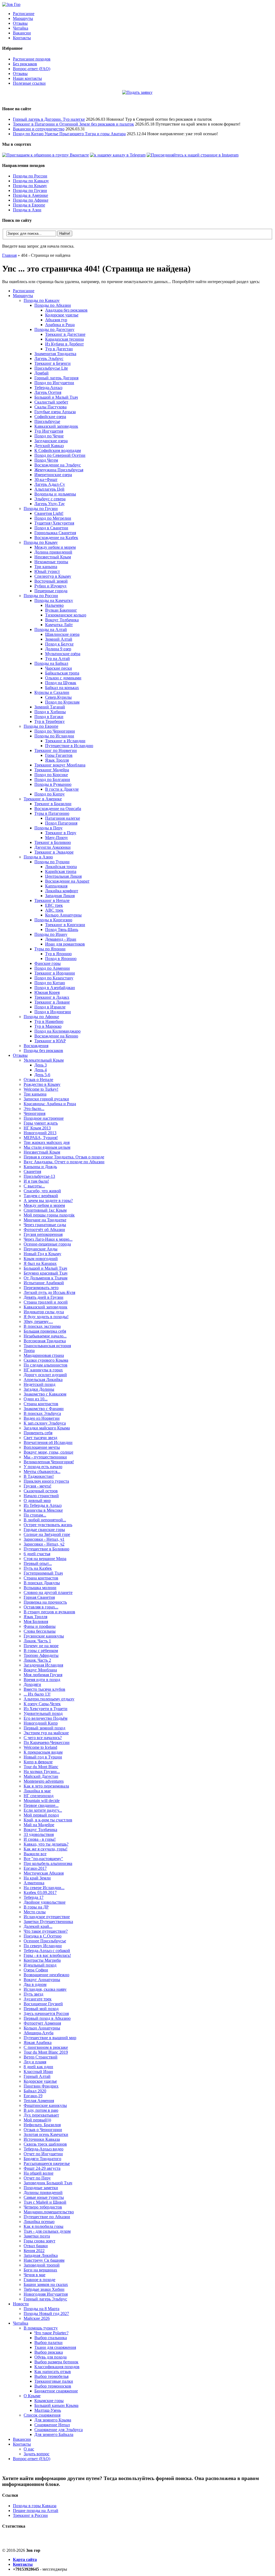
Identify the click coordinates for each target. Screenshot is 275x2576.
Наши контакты (27, 78)
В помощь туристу (41, 2328)
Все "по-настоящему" (43, 1859)
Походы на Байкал (51, 663)
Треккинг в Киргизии (65, 925)
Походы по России (30, 176)
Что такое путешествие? (46, 1931)
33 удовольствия (39, 1834)
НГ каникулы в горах (43, 1370)
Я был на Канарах (40, 1263)
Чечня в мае (35, 2275)
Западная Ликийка (41, 2255)
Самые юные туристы (44, 2197)
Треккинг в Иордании (55, 973)
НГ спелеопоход (39, 1796)
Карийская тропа (61, 871)
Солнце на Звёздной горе (47, 1534)
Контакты (22, 38)
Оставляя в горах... (41, 1607)
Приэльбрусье (47, 421)
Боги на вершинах (40, 2270)
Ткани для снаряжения (55, 2347)
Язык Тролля (57, 760)
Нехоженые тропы (51, 562)
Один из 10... (36, 1399)
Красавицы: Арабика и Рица (50, 1104)
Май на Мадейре (39, 1825)
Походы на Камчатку (54, 600)
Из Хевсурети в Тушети (46, 1709)
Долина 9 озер (58, 649)
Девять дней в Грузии (44, 1297)
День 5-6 (42, 1075)
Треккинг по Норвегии (56, 750)
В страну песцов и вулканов (49, 1612)
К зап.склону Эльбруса (45, 1423)
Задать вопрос (37, 2454)
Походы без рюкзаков (43, 1050)
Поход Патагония (61, 823)
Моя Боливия (36, 1621)
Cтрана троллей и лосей (46, 1302)
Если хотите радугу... (43, 1810)
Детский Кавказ (49, 446)
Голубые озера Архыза (55, 412)
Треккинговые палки (54, 2381)
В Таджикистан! (39, 1476)
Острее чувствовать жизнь (48, 1525)
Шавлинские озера (62, 634)
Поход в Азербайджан (55, 988)
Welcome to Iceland (40, 1747)
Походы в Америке (30, 195)
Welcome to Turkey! (41, 1089)
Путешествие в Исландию (69, 746)
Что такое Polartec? (51, 2333)
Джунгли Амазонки (53, 847)
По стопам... (35, 1515)
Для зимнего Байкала (54, 2434)
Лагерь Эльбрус (49, 358)
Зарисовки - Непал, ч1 (44, 1539)
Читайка (21, 28)
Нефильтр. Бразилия (42, 2125)
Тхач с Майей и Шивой (45, 2202)
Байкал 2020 (35, 2091)
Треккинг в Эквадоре (54, 852)
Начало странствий (41, 1496)
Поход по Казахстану (54, 978)
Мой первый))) (37, 2120)
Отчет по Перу (37, 2178)
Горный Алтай (37, 2076)
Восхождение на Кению (56, 1036)
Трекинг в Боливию (53, 842)
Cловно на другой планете (48, 1592)
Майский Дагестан (41, 1776)
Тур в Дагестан (59, 349)
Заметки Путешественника (48, 1922)
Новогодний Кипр (41, 1723)
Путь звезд (33, 1994)
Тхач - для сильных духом (47, 2231)
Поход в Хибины (50, 712)
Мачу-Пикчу (57, 838)
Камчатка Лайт (59, 625)
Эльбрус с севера (50, 499)
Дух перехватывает (41, 2115)
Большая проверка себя (45, 1331)
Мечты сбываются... (42, 1471)
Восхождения (36, 1046)
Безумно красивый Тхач (46, 1273)
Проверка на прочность (45, 1602)
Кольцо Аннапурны (63, 915)
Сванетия (32, 1171)
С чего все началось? (43, 1738)
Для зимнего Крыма (53, 2420)
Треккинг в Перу (61, 833)
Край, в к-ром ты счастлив (48, 1820)
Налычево (54, 605)
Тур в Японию (58, 954)
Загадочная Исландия (43, 1665)
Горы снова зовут (39, 2241)
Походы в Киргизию (53, 920)
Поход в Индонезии (53, 1012)
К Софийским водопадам (58, 450)
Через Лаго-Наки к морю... (48, 1239)
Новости (21, 2304)
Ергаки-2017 (35, 1868)
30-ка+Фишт (46, 479)
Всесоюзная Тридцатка (45, 1341)
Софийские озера (50, 417)
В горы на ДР (36, 1907)
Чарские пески (59, 668)
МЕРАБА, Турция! (41, 1138)
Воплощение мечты (42, 1447)
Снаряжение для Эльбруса (59, 2430)
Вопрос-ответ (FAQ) (32, 69)
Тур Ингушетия (49, 431)
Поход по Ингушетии (54, 383)
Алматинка (34, 1883)
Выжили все (35, 1854)
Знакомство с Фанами (44, 1409)
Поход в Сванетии (51, 528)
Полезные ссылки (29, 83)
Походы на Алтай (51, 629)
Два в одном (35, 1984)
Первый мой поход (41, 2009)
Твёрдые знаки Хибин (44, 2289)
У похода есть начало (43, 1467)
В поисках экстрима (42, 1326)
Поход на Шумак (61, 683)
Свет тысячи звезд (40, 1438)
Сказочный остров (41, 1491)
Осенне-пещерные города (47, 1244)
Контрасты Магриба (42, 1960)
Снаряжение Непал (52, 2425)
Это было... (34, 1109)
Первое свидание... (41, 1805)
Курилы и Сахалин (52, 692)
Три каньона (46, 567)
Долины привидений (43, 2193)
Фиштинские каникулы (45, 2105)
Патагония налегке (63, 818)
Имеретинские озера (53, 475)
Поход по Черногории (55, 731)
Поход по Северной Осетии (60, 455)
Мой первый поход (41, 1815)
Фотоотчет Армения (42, 2023)
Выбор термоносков (53, 2386)
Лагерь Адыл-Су (50, 484)
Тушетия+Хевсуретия (54, 523)
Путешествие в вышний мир (50, 2038)
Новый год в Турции (43, 1757)
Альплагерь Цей (49, 489)
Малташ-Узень (48, 2410)
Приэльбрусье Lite (51, 368)
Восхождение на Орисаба (58, 809)
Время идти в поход (42, 1680)
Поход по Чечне (49, 436)
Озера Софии (36, 1970)
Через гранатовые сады (45, 1225)
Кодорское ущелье (62, 315)
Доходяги (32, 1684)
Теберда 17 (34, 1897)
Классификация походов (57, 2367)
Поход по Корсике (51, 775)
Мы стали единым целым (47, 1147)
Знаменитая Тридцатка (55, 354)
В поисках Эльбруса (42, 1413)
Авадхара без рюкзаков (66, 310)
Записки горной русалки (46, 1099)
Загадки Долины (39, 1389)
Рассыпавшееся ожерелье (47, 2163)
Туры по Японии (50, 949)
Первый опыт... (38, 1563)
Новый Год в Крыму (42, 1254)
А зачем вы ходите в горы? (48, 1200)
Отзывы (20, 23)
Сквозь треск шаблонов (45, 2144)
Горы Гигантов (59, 755)
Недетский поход (39, 1384)
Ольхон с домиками (63, 678)
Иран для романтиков (65, 944)
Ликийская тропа (61, 867)
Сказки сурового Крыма (46, 1360)
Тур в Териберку (50, 721)
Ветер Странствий (41, 2057)
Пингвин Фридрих (41, 2086)
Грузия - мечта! (37, 1486)
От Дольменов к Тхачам (46, 1278)
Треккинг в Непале (52, 900)
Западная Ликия (60, 896)
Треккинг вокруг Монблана (60, 765)
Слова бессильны (40, 1631)
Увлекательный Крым (44, 1060)
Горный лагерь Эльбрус (45, 2299)
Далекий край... (38, 1926)
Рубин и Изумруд (50, 586)
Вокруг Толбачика (62, 620)
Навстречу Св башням (44, 2260)
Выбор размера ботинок (56, 2362)
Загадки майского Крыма (47, 1428)
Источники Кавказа (42, 2139)
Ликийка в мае (37, 1791)
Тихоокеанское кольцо (66, 615)
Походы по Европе (41, 726)
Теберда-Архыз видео (44, 2149)
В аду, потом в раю (41, 2110)
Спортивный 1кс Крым (45, 1210)
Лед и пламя (35, 2062)
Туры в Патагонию (52, 813)
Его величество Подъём (46, 1718)
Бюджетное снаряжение (56, 2391)
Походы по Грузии (30, 190)
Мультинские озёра (63, 654)
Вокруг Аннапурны (42, 1980)
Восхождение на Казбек (56, 538)
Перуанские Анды (41, 1249)
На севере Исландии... (44, 1888)
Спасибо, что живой (42, 1191)
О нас (29, 2449)
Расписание (24, 14)
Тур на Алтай (57, 659)
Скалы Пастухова (50, 407)
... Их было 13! (37, 1694)
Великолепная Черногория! (49, 1462)
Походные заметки (41, 2188)
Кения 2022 (34, 2251)
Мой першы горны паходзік (49, 1215)
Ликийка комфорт (62, 891)
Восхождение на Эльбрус (58, 465)
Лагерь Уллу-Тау (50, 504)
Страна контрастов (41, 1404)
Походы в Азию (38, 857)
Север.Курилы (58, 697)
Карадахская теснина (64, 339)
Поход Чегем (46, 460)
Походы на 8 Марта (41, 2309)
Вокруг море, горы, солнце (48, 1452)
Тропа (29, 1351)
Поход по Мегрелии (53, 518)
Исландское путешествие (47, 1917)
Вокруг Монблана (40, 1670)
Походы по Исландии (54, 736)
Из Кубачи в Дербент (64, 344)
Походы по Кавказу (31, 181)
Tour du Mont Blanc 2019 (46, 2052)
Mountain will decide (42, 1801)
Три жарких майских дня (47, 1142)
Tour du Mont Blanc (41, 1767)
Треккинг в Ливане (52, 1002)
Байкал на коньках (62, 688)
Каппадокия (56, 886)
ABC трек (54, 910)
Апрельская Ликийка (43, 1380)
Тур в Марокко (48, 1026)
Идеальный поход (40, 1965)
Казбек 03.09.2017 (40, 1892)
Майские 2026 (37, 2318)
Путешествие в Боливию (46, 1549)
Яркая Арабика (38, 2042)
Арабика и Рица (60, 325)
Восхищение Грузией (43, 2004)
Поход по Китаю (50, 983)
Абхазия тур (56, 320)
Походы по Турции (52, 862)
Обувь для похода (50, 2357)
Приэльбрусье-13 (39, 1176)
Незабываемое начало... (45, 1336)
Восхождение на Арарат (67, 881)
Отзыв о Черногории (43, 2130)
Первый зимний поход (44, 1728)
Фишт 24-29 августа (42, 2168)
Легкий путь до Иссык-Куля (49, 1292)
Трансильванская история (47, 1346)
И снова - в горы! (40, 1839)
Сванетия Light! (49, 513)
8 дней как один (38, 2067)
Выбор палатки (48, 2343)
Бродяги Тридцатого (42, 2159)
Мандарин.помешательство (49, 2212)
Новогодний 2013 (40, 1133)
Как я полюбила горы (44, 2226)
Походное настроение (44, 1118)
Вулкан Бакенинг (61, 610)
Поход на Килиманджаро (57, 1031)
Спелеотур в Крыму (53, 576)
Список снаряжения (42, 2415)
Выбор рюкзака (49, 2352)
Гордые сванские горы (44, 1530)
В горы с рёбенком (41, 1651)
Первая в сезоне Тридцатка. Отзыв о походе (64, 1157)
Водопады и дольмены (55, 494)
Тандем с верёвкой (41, 1196)
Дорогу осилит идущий (45, 1375)
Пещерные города (51, 591)
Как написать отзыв (53, 2372)
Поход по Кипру (50, 794)
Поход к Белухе (59, 644)
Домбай (41, 373)
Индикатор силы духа (44, 1312)
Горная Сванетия (39, 1597)
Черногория (35, 1113)
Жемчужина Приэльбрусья (59, 470)
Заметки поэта (37, 2236)
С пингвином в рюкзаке (46, 2047)
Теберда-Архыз (48, 388)
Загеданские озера (51, 441)
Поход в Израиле (50, 1007)
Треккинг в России (30, 2515)
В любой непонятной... (45, 1520)
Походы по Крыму (30, 186)
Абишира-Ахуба (39, 2033)
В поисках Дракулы (42, 1583)
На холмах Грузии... (42, 1772)
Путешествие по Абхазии (47, 2217)
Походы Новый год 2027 (46, 2313)
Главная (9, 255)
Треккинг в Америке (43, 799)
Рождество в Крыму (42, 1084)
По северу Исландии (43, 1946)
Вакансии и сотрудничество (39, 129)
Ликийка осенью (39, 2222)
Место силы (35, 1912)
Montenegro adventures (44, 1781)
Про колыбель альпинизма (48, 1863)
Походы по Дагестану (54, 329)
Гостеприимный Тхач (43, 1573)
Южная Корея (47, 992)
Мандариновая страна (44, 1355)
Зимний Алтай (59, 639)
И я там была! (36, 1181)
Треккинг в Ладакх (52, 997)
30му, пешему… (38, 1321)
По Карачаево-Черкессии (47, 1742)
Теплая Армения (39, 2101)
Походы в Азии (27, 210)
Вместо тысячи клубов (44, 1689)
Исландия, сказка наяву (45, 1989)
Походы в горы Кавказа (35, 2506)
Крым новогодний (41, 1259)
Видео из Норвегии (42, 1418)
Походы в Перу (48, 828)
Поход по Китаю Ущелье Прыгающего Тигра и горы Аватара (69, 134)
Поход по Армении (52, 968)
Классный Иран (38, 2072)
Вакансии (22, 33)
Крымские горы (49, 2401)
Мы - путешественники (45, 1457)
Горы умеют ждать (41, 1123)
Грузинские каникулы (44, 1636)
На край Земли (37, 1878)
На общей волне (39, 2173)
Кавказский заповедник (56, 426)
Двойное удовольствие (45, 1902)
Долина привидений (53, 552)
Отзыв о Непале (38, 1080)
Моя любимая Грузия (43, 1675)
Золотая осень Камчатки (46, 2134)
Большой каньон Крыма (56, 2405)
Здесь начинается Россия (46, 2013)
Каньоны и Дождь (40, 1167)
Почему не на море (41, 1646)
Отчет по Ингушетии (43, 2154)
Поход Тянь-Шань (62, 930)
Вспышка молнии (40, 1588)
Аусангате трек (38, 1999)
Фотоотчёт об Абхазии (44, 1230)
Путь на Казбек (38, 1568)
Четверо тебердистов (43, 2207)
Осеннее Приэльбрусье (45, 1941)
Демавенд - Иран (61, 939)
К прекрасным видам (43, 1752)
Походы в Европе (29, 205)
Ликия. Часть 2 (37, 1660)
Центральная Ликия (63, 876)
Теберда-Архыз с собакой (47, 1951)
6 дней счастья (37, 1554)
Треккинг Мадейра (52, 770)
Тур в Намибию (49, 1021)
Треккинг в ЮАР (50, 1041)
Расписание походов (32, 59)
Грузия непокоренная (43, 1234)
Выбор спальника (51, 2338)
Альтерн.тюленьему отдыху (49, 1699)
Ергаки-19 (33, 2096)
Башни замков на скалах (46, 2284)
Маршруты (23, 18)
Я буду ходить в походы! (46, 1317)
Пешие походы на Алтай (36, 2511)
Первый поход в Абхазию (47, 2018)
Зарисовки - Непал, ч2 (44, 1544)
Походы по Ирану (51, 934)
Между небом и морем (55, 547)
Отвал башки (36, 2246)
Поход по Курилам (62, 702)
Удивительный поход (43, 1713)
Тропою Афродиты (41, 1655)
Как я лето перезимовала (46, 1786)
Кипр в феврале (38, 1762)
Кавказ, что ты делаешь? (46, 1844)
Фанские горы (48, 963)
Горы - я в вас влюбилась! (47, 1955)
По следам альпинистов (46, 1365)
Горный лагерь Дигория (56, 378)
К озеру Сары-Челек (42, 1704)
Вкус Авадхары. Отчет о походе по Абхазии (64, 1162)
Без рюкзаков (25, 64)
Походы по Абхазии (53, 305)
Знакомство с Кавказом (45, 1394)
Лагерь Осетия (48, 392)
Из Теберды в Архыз (43, 1505)
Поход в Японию (61, 959)
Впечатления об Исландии (48, 1442)
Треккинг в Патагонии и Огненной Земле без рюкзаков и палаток (73, 124)
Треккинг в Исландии (65, 741)
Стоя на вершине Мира (45, 1559)
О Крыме (32, 2396)
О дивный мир (37, 1501)
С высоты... (34, 1186)
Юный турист (47, 571)
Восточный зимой (51, 581)
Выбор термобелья (51, 2376)
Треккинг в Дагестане (65, 334)
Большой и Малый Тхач (56, 397)
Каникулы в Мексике (43, 1510)
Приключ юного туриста (46, 1481)
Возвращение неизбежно (46, 1975)
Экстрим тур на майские (46, 1733)
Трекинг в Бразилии (53, 804)
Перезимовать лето (41, 1288)
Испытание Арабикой (44, 1283)
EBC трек (54, 905)
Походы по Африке (31, 200)
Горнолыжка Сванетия (55, 533)
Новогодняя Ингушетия (46, 2294)
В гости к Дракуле (62, 789)
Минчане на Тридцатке (45, 1220)
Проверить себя (38, 1433)
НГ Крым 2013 (37, 1128)
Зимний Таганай (50, 707)
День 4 (41, 1070)
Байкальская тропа (62, 673)
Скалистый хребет (51, 402)
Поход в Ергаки (49, 717)
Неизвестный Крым (53, 557)
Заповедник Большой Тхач (48, 2183)
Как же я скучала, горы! (46, 1849)
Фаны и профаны (40, 1626)
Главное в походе (39, 2280)
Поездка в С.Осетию (43, 1936)
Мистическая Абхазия (44, 1873)
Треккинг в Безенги (53, 363)
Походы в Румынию (53, 784)
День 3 (41, 1065)
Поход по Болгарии (52, 779)
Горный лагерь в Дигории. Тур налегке (49, 119)
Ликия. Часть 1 (37, 1641)
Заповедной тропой (42, 2265)
